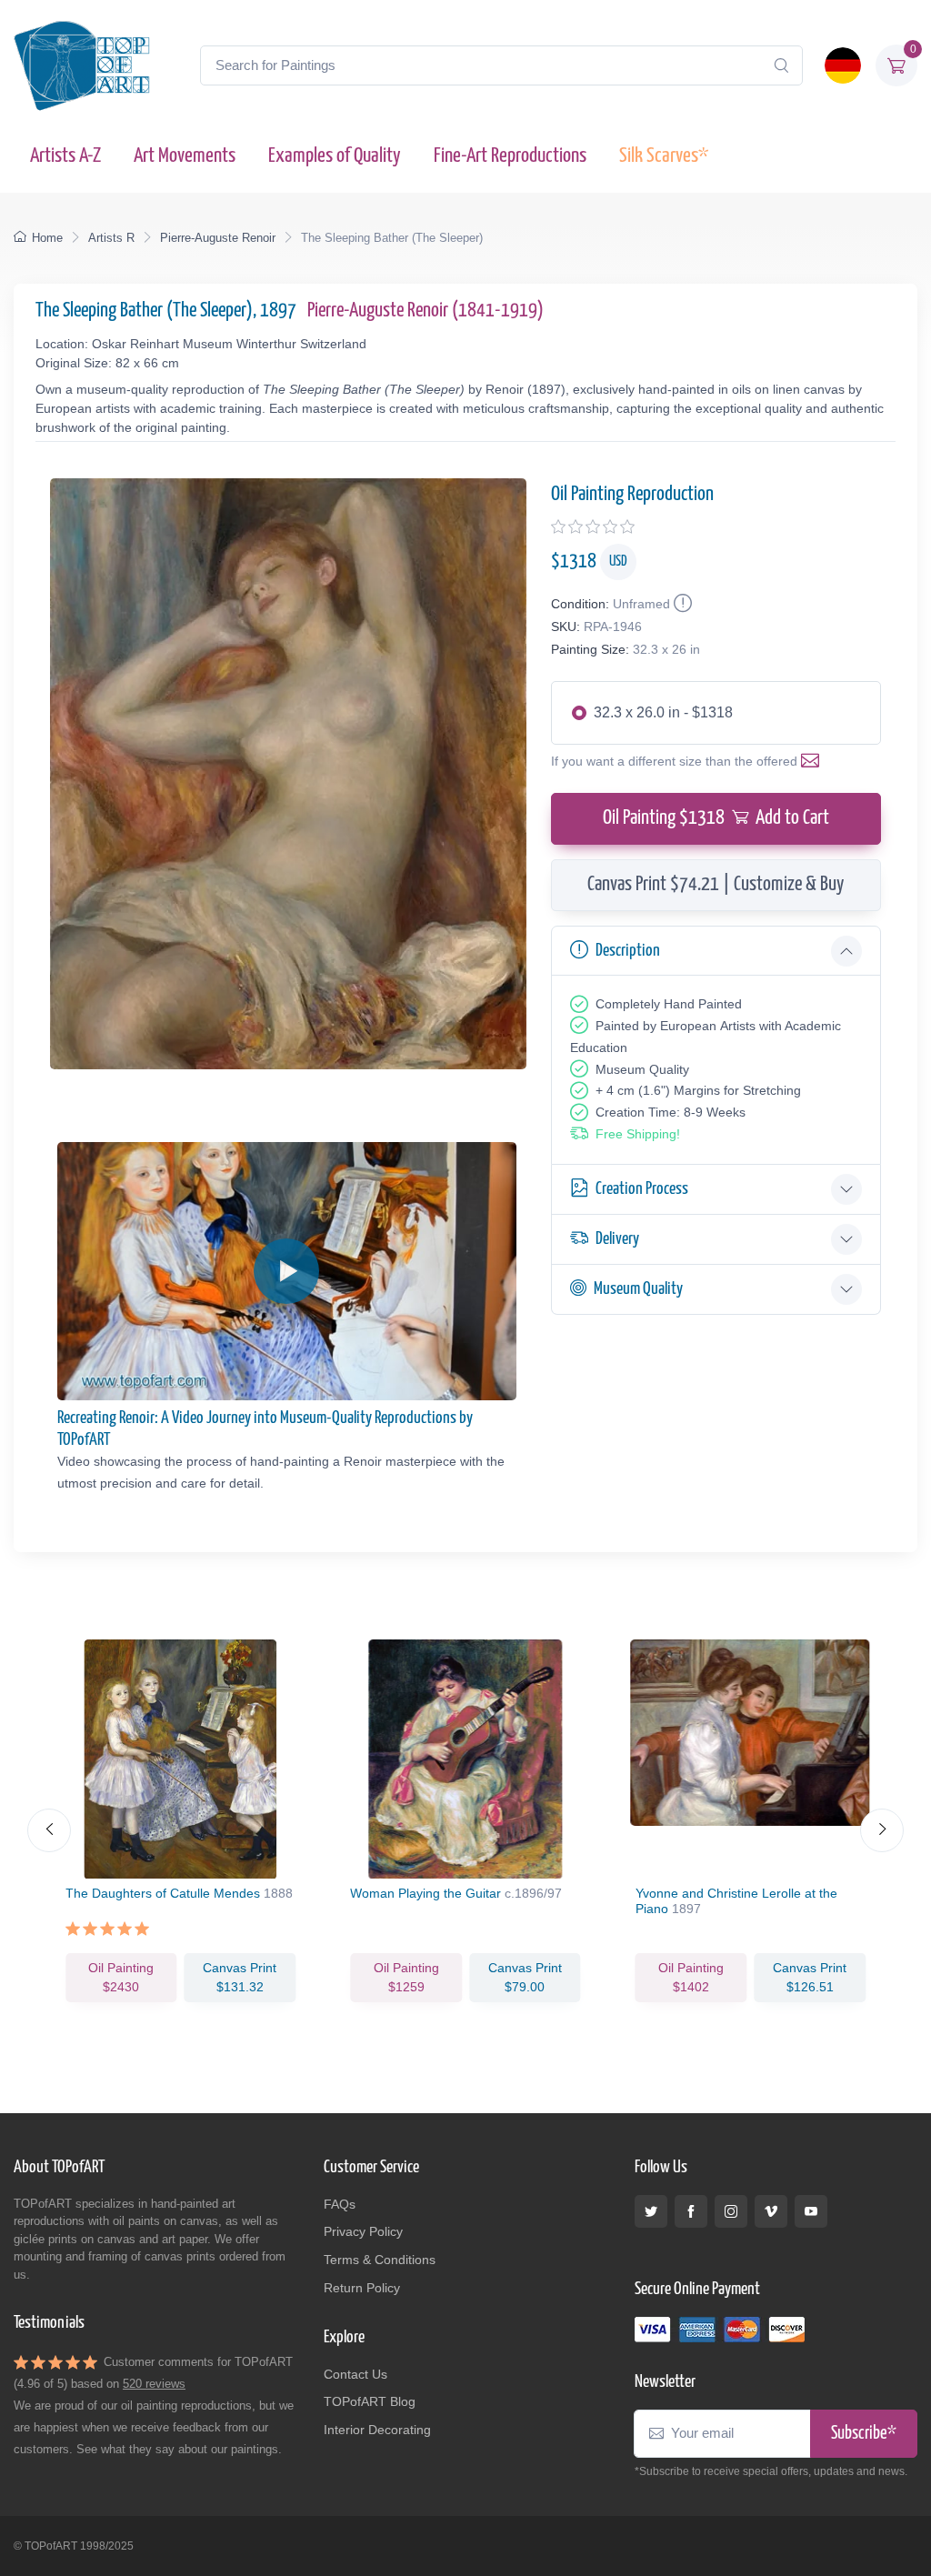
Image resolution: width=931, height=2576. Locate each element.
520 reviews (154, 2384)
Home (47, 238)
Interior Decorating (377, 2430)
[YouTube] (811, 2211)
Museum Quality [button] (638, 1289)
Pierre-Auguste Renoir (218, 238)
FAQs (340, 2204)
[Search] (781, 65)
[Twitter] (651, 2211)
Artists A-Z (65, 156)
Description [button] (628, 951)
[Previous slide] (49, 1830)
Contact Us (355, 2374)
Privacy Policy (363, 2231)
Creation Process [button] (642, 1189)
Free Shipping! (638, 1134)
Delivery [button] (617, 1239)
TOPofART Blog (370, 2401)
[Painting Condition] (681, 604)
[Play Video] (286, 1271)
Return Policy (362, 2288)
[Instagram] (731, 2211)
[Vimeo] (771, 2211)
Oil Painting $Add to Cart (716, 818)
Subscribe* (864, 2434)
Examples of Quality (335, 156)
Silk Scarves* (664, 156)
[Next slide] (882, 1830)
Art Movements (185, 156)
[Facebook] (691, 2211)
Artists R (111, 238)
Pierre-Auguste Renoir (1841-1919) (425, 311)
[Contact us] (814, 761)
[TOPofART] (82, 65)
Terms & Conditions (380, 2260)
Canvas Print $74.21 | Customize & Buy (716, 885)
